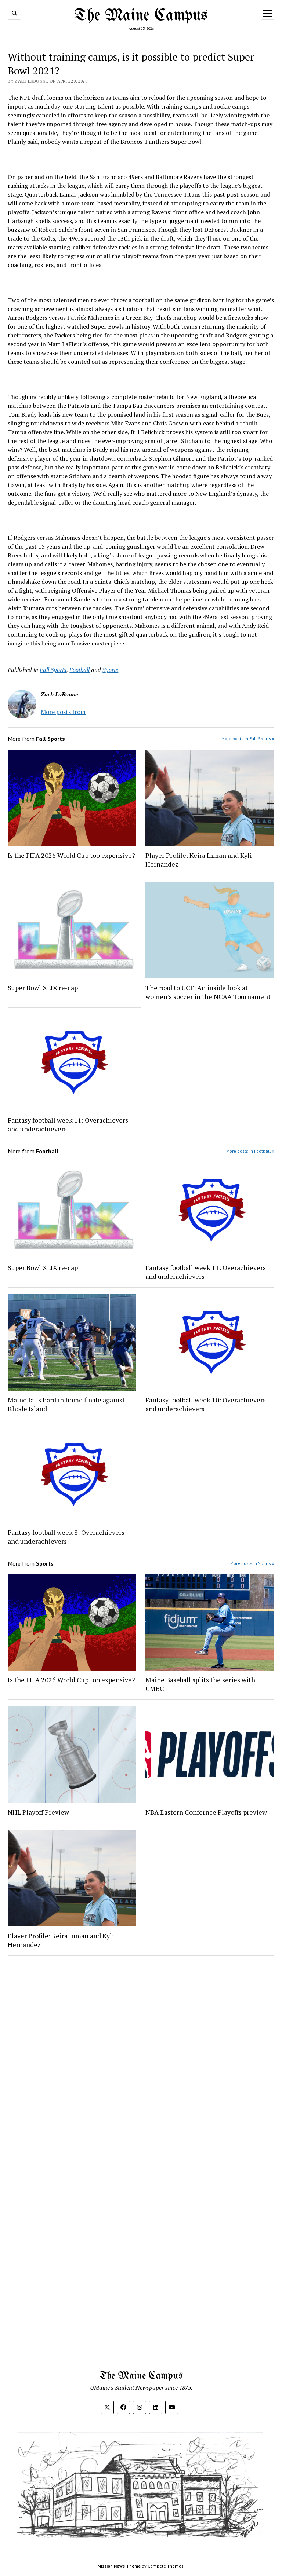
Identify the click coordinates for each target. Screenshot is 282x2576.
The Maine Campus (141, 16)
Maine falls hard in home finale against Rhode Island (66, 1404)
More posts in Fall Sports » (248, 738)
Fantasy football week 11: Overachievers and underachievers (68, 1124)
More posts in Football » (250, 1151)
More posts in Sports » (252, 1563)
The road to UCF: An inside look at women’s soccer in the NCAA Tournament (209, 992)
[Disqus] (141, 2054)
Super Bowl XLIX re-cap (43, 988)
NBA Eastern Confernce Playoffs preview (207, 1812)
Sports (110, 670)
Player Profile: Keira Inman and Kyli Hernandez (199, 860)
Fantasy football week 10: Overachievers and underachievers (206, 1404)
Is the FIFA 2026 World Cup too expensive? (71, 855)
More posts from (63, 712)
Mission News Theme (119, 2566)
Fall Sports (53, 670)
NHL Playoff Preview (38, 1812)
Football (79, 670)
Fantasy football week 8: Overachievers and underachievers (66, 1537)
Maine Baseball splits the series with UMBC (200, 1684)
